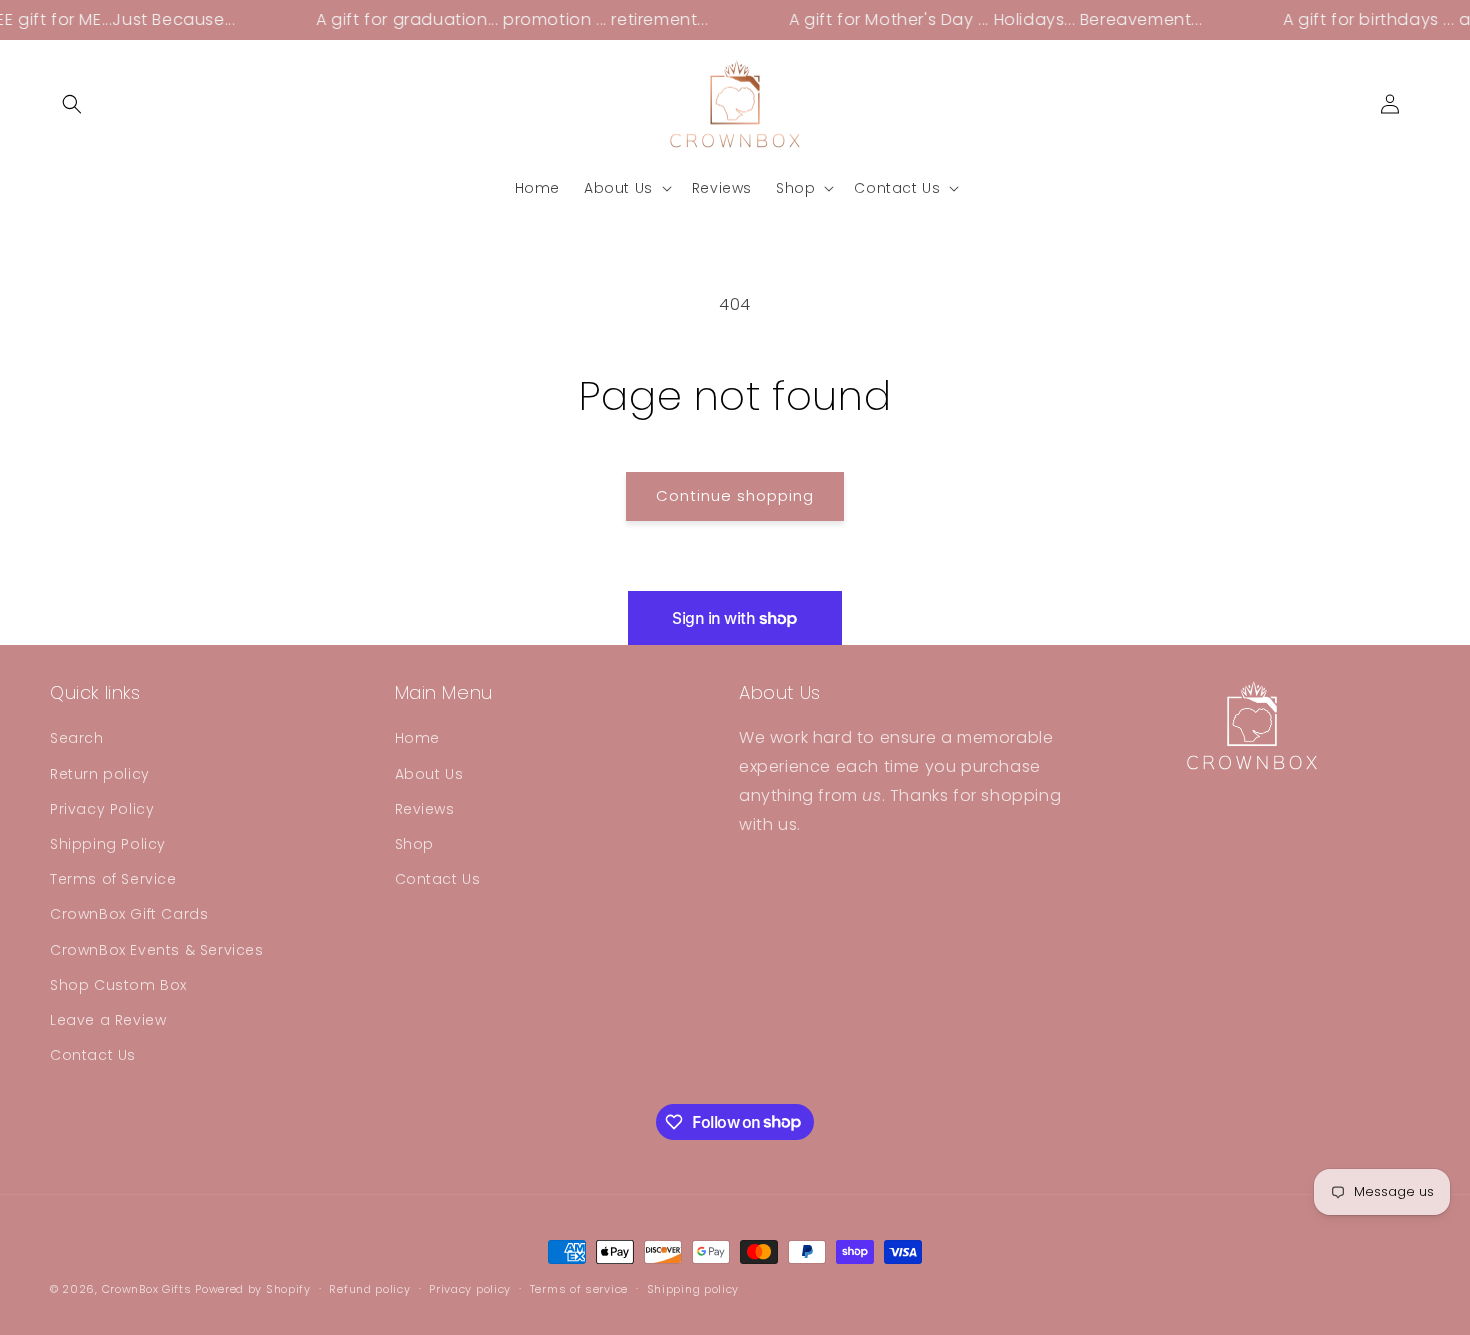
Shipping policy (693, 1288)
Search (77, 739)
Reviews (425, 809)
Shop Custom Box (118, 985)
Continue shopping (735, 495)
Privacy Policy (102, 809)
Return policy (100, 774)
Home (417, 739)
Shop (414, 844)
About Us (429, 774)
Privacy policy (470, 1288)
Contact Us (93, 1055)
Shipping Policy (108, 844)
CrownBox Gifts (147, 1289)
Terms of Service (113, 879)
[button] (72, 104)
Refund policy (369, 1288)
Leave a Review (108, 1020)
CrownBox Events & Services (157, 950)
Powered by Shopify (253, 1289)
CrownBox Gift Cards (129, 915)
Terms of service (579, 1288)
